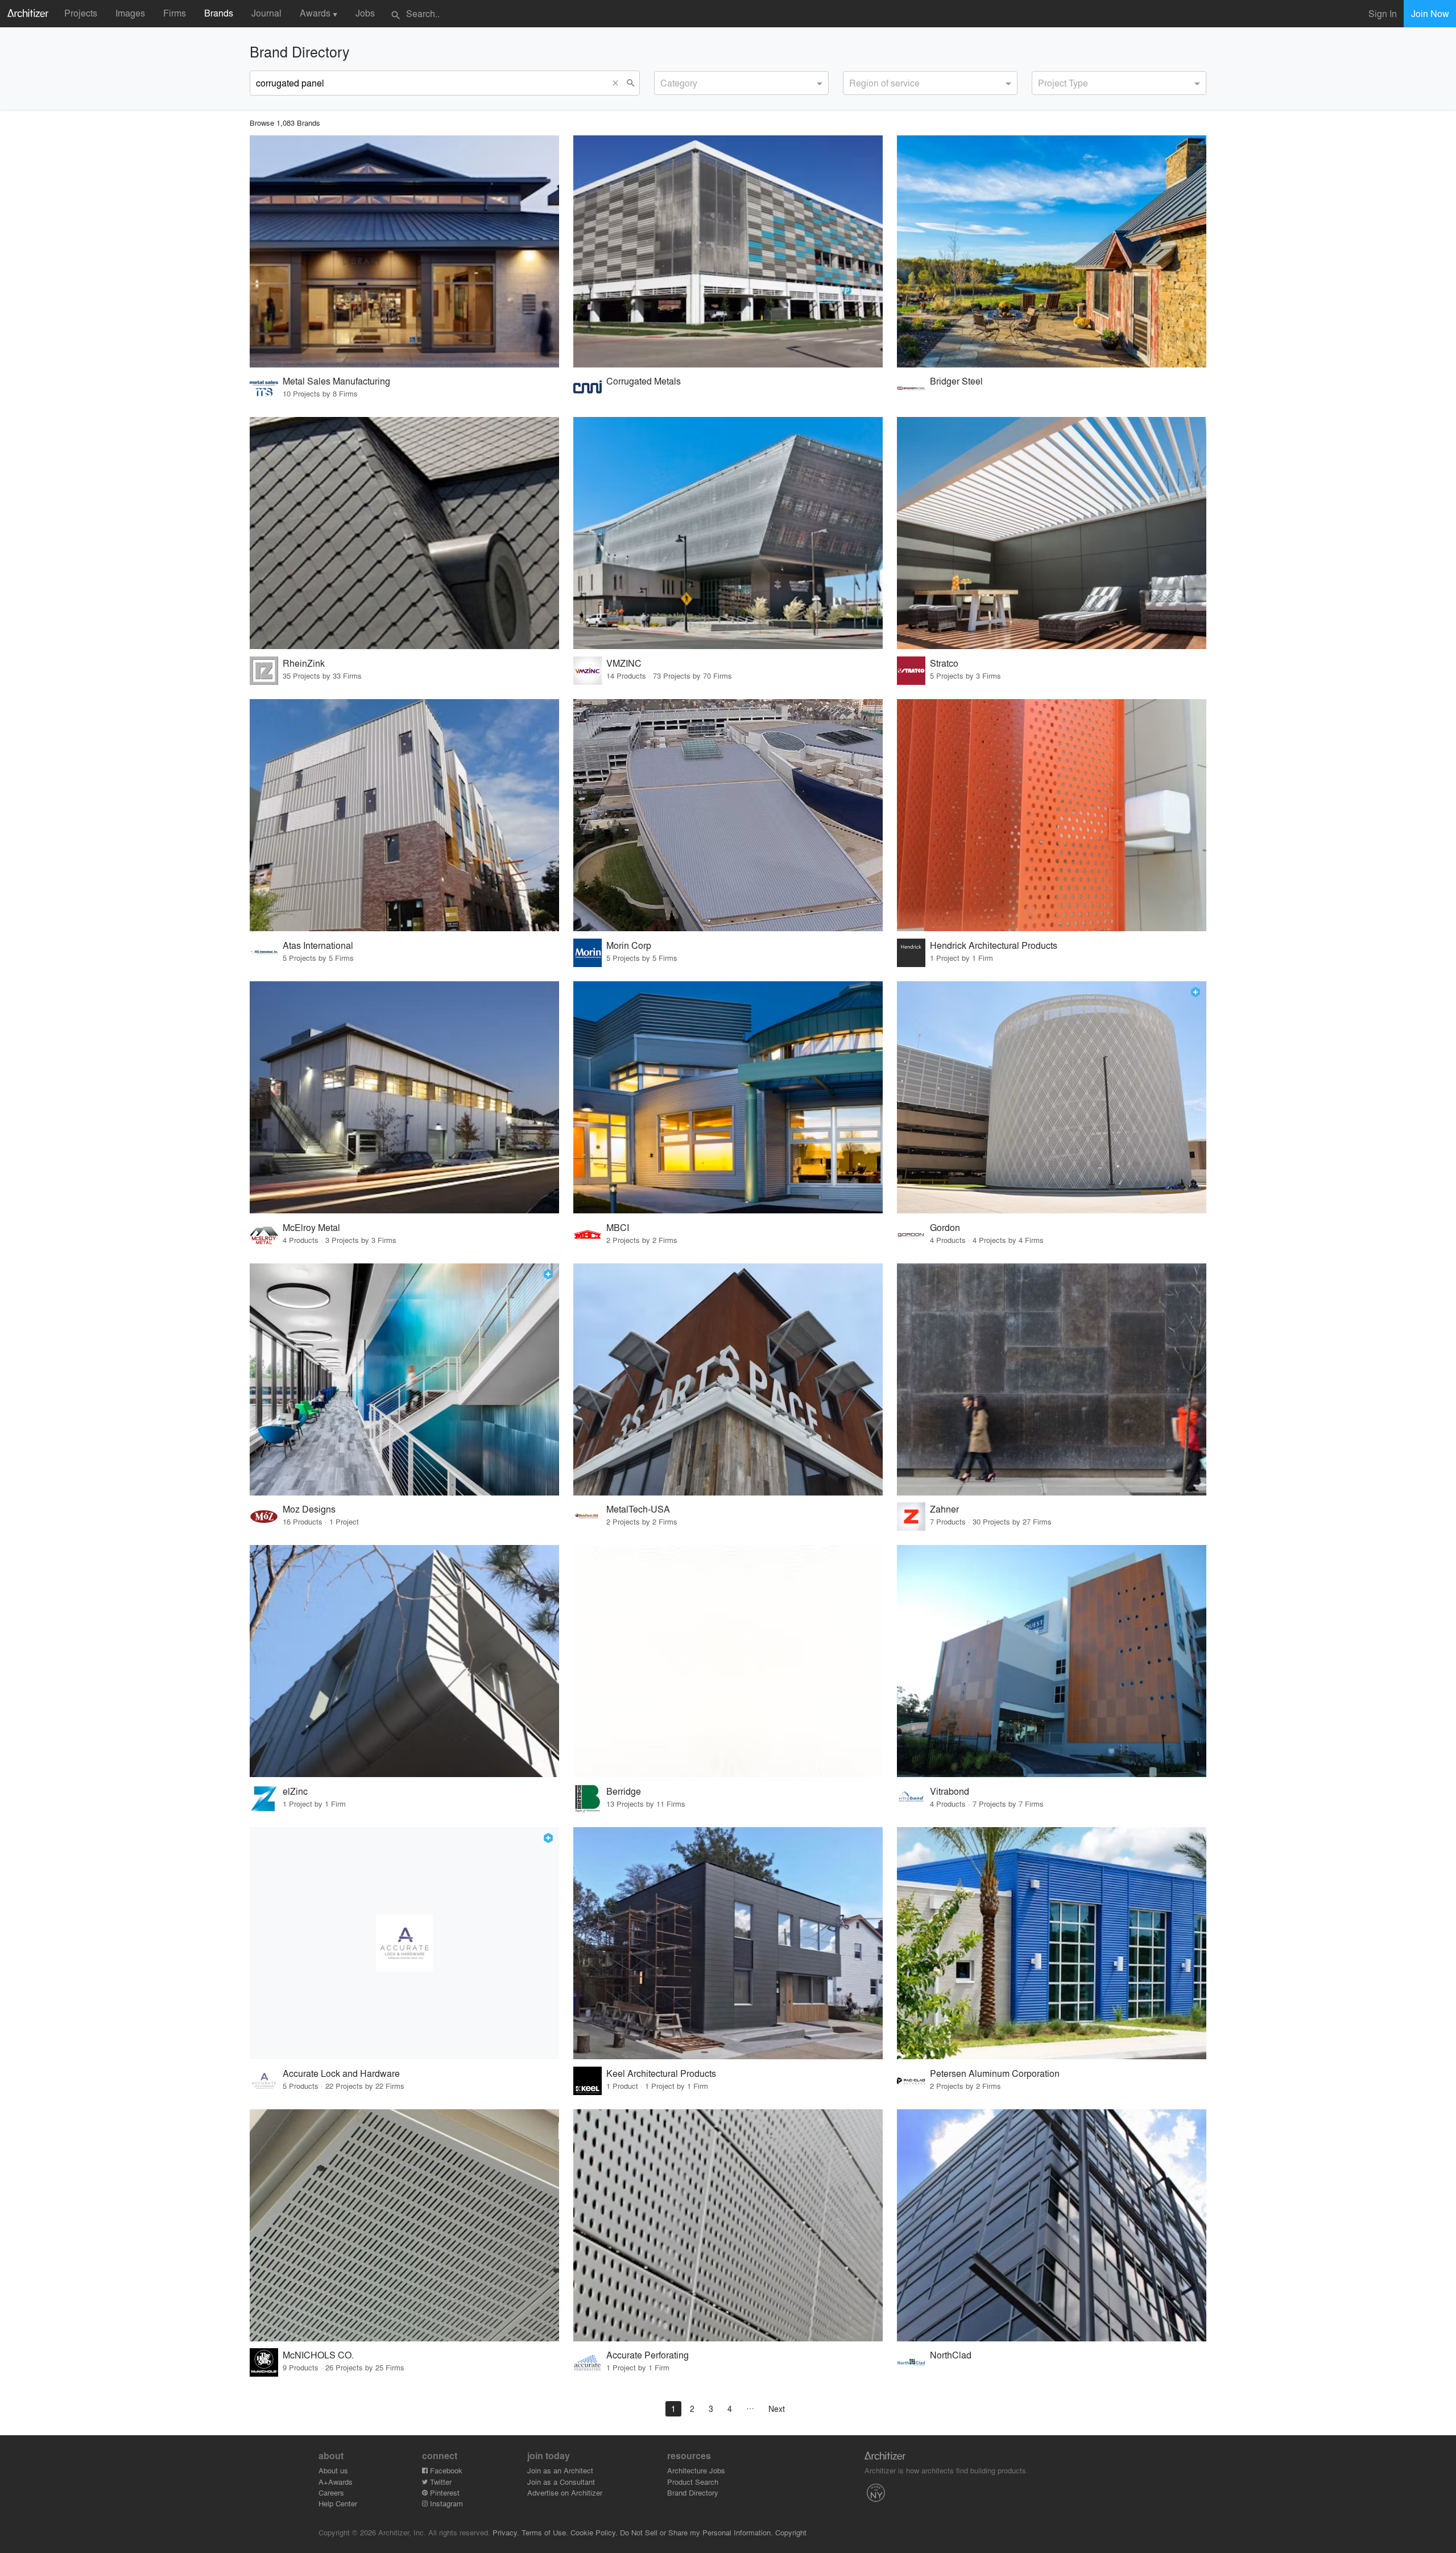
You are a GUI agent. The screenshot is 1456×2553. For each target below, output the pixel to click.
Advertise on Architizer (565, 2492)
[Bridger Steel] (1052, 251)
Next (777, 2409)
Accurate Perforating (648, 2355)
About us (333, 2470)
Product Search (693, 2482)
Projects (81, 13)
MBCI (618, 1227)
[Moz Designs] (404, 1379)
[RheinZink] (404, 533)
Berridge (624, 1791)
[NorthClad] (1052, 2225)
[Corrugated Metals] (728, 251)
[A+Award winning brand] (1196, 992)
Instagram (445, 2503)
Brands (219, 13)
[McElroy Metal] (404, 1097)
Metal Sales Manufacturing (336, 381)
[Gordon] (1052, 1097)
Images (130, 13)
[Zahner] (1052, 1379)
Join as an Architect (560, 2470)
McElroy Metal (311, 1227)
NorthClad (951, 2355)
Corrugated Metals (644, 381)
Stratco (944, 663)
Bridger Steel (956, 381)
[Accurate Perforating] (728, 2225)
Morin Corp (629, 945)
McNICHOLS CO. (318, 2355)
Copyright (791, 2532)
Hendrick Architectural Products (994, 945)
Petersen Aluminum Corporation (995, 2073)
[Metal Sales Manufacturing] (404, 251)
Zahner (944, 1509)
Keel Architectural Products (661, 2073)
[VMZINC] (728, 533)
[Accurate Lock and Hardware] (404, 1943)
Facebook (445, 2470)
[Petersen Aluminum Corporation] (1052, 1943)
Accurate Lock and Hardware (341, 2073)
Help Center (338, 2503)
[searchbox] (664, 81)
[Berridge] (728, 1661)
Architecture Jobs (696, 2470)
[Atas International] (404, 815)
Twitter (440, 2482)
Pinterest (444, 2492)
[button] (618, 83)
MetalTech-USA (638, 1509)
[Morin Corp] (728, 815)
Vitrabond (950, 1791)
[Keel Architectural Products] (728, 1943)
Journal (266, 13)
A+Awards (336, 2482)
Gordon (945, 1227)
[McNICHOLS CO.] (404, 2225)
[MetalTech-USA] (728, 1379)
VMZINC (624, 663)
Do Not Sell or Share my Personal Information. (696, 2532)
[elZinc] (404, 1661)
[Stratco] (1052, 533)
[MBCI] (728, 1097)
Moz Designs (309, 1509)
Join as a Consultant (561, 2482)
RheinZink (304, 663)
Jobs (365, 13)
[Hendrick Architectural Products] (1052, 815)
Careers (331, 2492)
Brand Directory (693, 2492)
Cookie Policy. (594, 2532)
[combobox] (741, 83)
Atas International (318, 945)
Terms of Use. (545, 2532)
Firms (175, 13)
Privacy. (506, 2532)
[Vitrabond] (1052, 1661)
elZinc (295, 1791)
